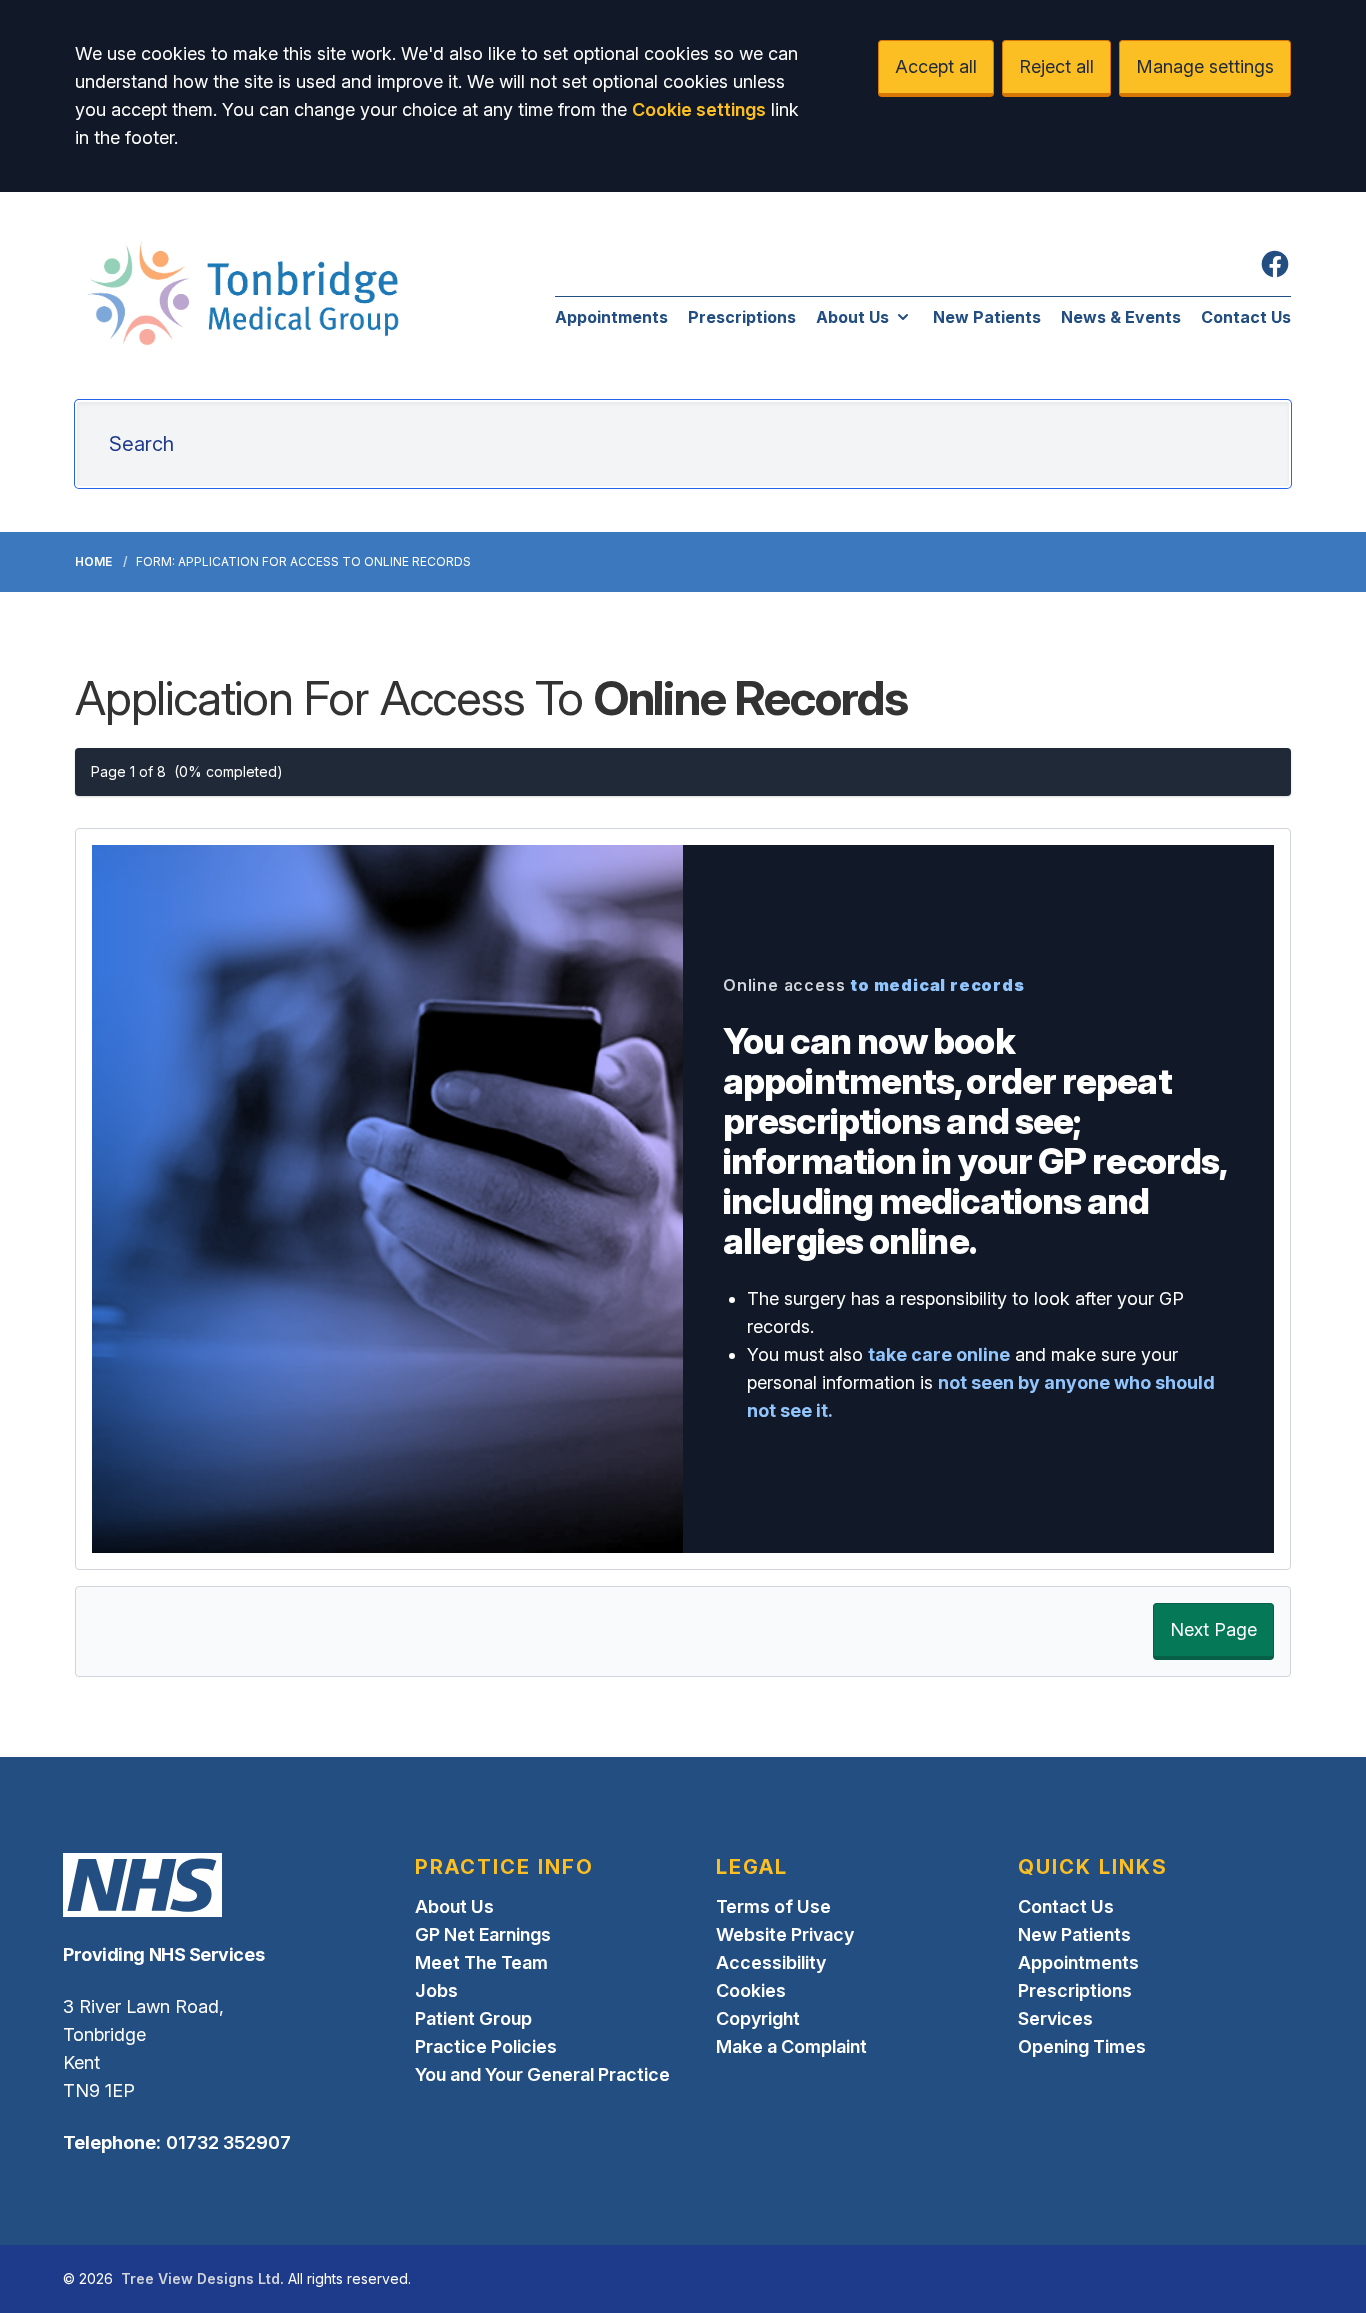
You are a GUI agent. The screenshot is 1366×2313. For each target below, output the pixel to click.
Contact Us (1246, 317)
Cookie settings (699, 109)
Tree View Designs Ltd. (202, 2278)
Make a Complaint (791, 2046)
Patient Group (473, 2018)
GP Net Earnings (483, 1934)
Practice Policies (486, 2046)
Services (1055, 2018)
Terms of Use (773, 1906)
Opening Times (1082, 2046)
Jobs (436, 1990)
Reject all (1056, 66)
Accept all (936, 66)
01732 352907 (228, 2142)
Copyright (758, 2018)
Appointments (611, 317)
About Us (852, 317)
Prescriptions (742, 317)
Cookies (751, 1990)
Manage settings (1205, 66)
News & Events (1121, 317)
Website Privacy (785, 1934)
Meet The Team (481, 1962)
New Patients (987, 317)
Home (93, 561)
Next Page (1213, 1629)
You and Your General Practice (542, 2074)
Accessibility (771, 1962)
